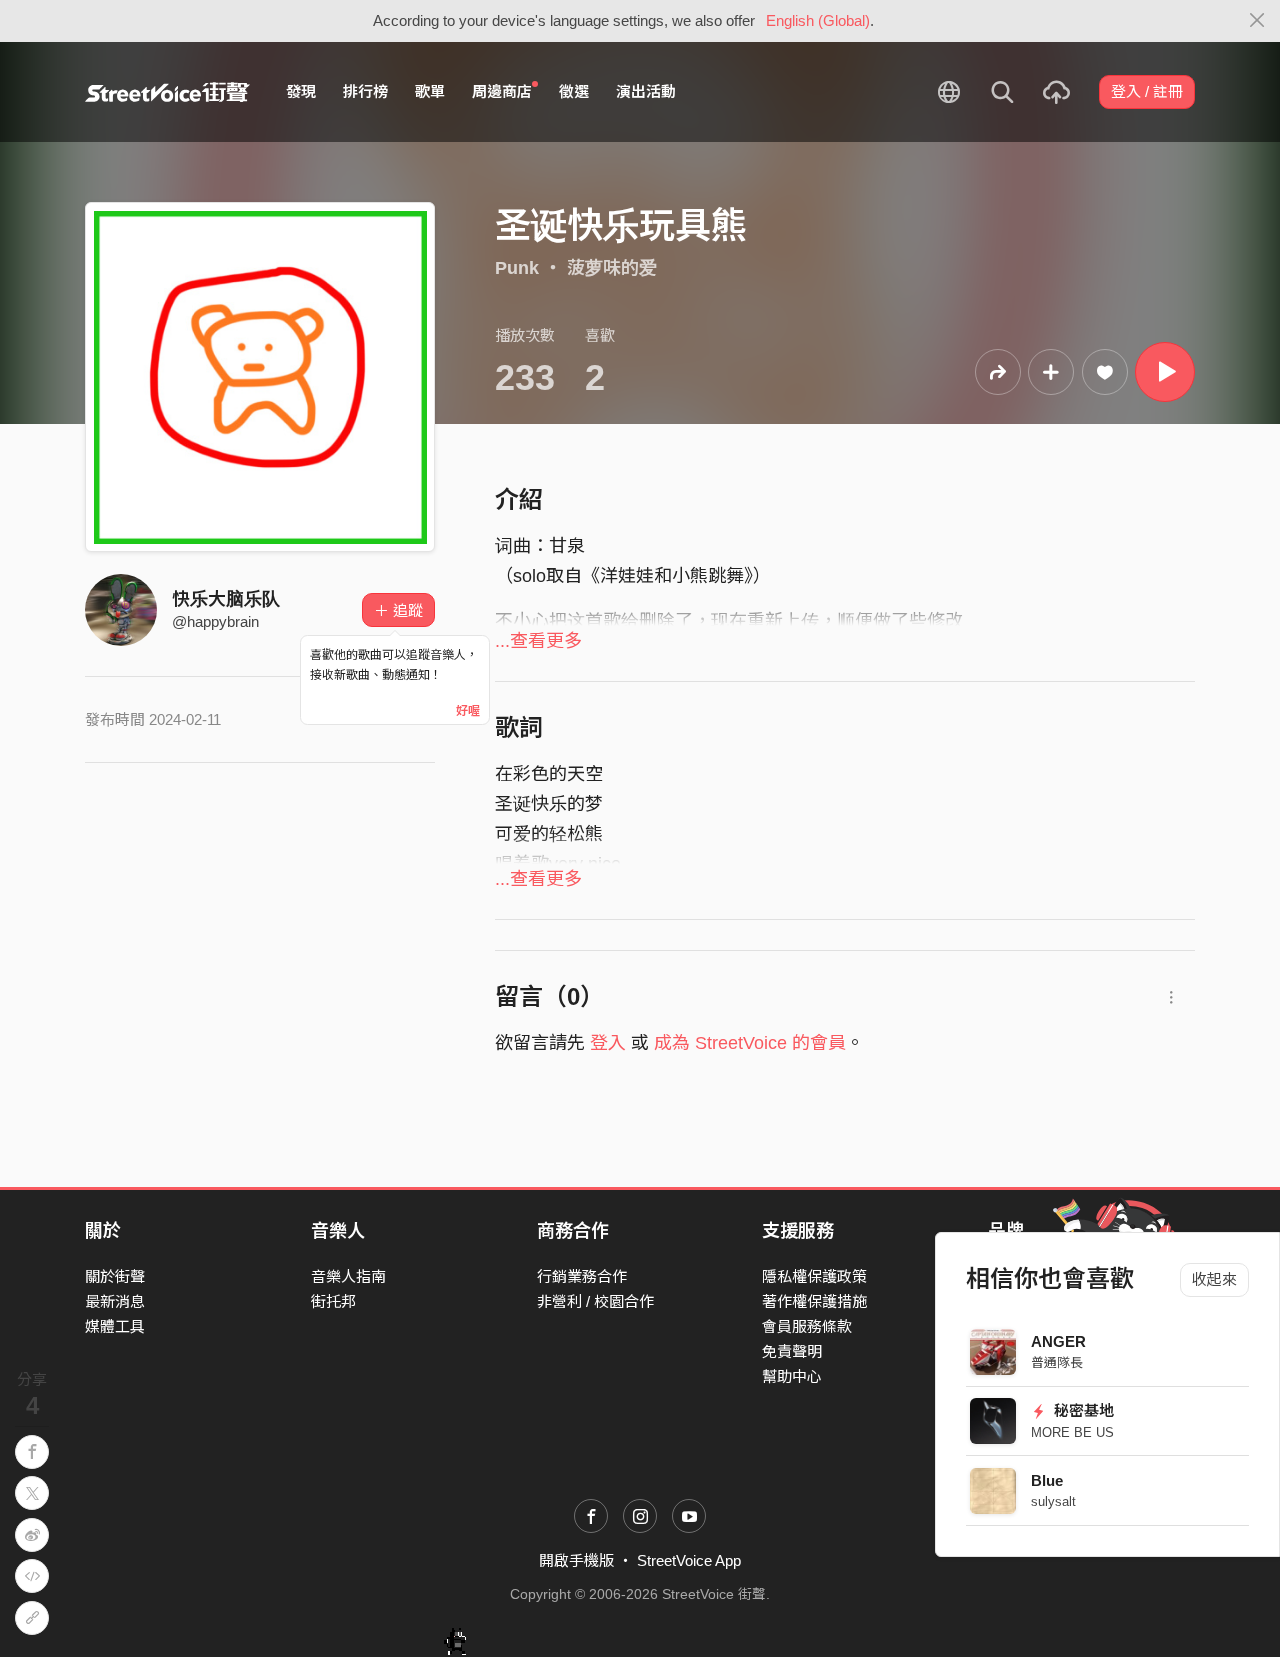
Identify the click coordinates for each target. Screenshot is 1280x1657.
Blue (1047, 1480)
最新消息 (115, 1301)
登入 (608, 1043)
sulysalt (1053, 1501)
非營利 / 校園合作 (595, 1301)
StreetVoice (167, 92)
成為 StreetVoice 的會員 (750, 1043)
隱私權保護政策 (814, 1276)
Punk (517, 268)
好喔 (468, 711)
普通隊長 (1057, 1362)
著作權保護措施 (814, 1301)
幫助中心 (792, 1376)
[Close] (1257, 21)
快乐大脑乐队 (226, 599)
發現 (301, 91)
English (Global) (818, 20)
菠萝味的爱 (612, 268)
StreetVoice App (689, 1560)
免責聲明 (792, 1351)
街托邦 (333, 1301)
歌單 (430, 91)
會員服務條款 (807, 1326)
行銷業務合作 (582, 1276)
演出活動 (646, 91)
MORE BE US (1072, 1432)
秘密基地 (1082, 1410)
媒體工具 (115, 1326)
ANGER (1058, 1341)
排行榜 (365, 91)
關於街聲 (115, 1276)
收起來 (1214, 1279)
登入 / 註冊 (1147, 91)
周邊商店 (502, 91)
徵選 (574, 91)
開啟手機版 (576, 1560)
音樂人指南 (348, 1276)
